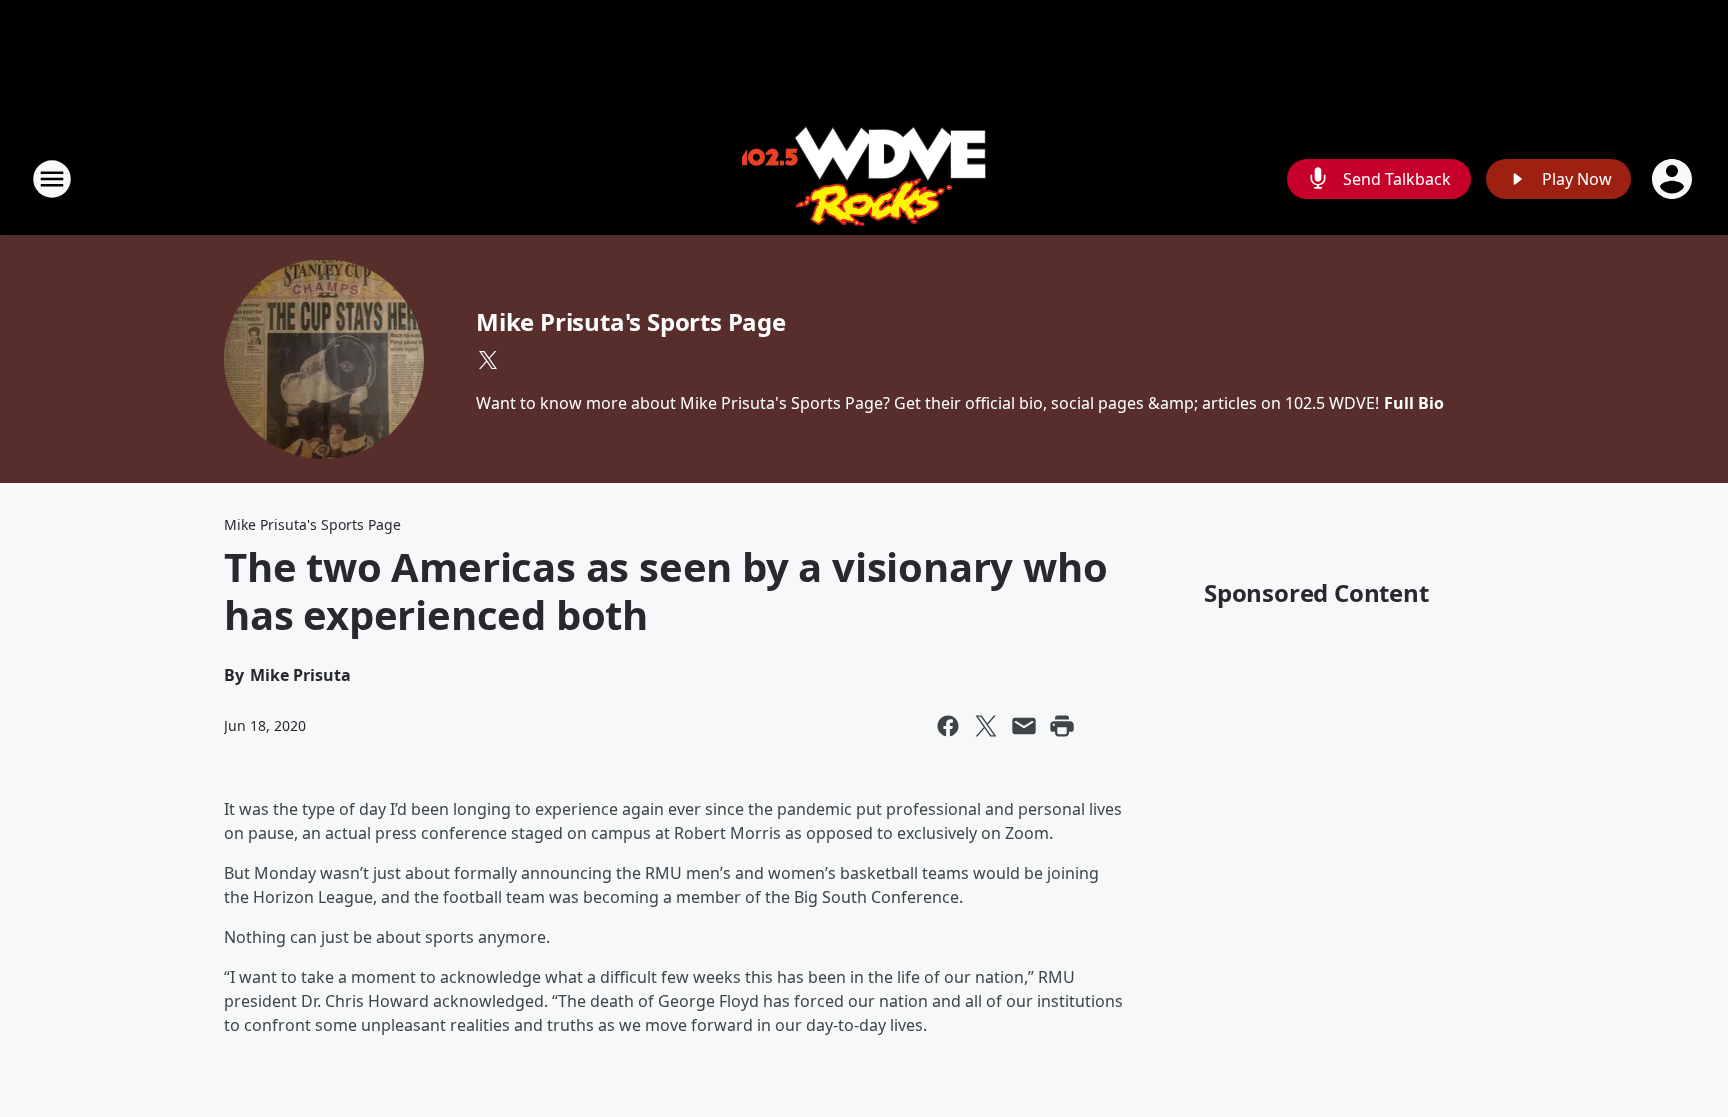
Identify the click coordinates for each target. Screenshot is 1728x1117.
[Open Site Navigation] (52, 179)
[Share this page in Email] (1024, 726)
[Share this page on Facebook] (948, 726)
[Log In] (1674, 179)
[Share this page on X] (986, 726)
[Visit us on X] (488, 360)
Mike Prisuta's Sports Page (631, 321)
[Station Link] (864, 178)
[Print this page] (1062, 726)
